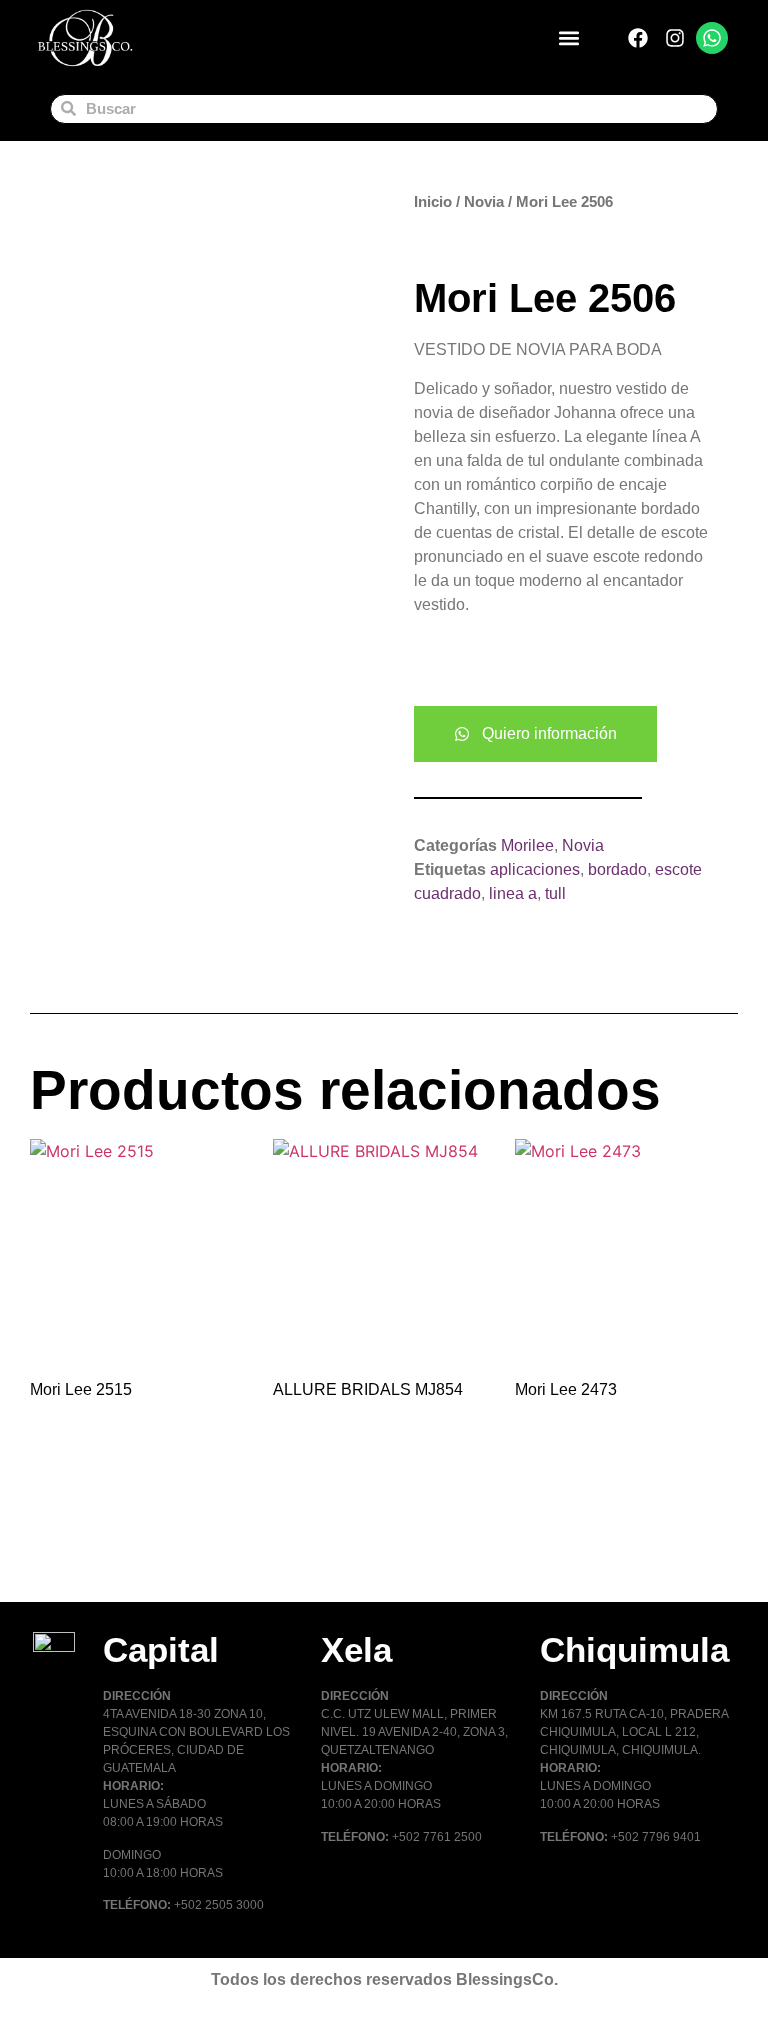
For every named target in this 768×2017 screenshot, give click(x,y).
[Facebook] (638, 38)
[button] (569, 38)
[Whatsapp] (712, 38)
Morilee (527, 845)
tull (555, 893)
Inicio (433, 202)
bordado (617, 869)
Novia (484, 202)
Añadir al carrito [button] (106, 1553)
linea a (513, 893)
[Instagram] (675, 38)
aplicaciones (535, 869)
